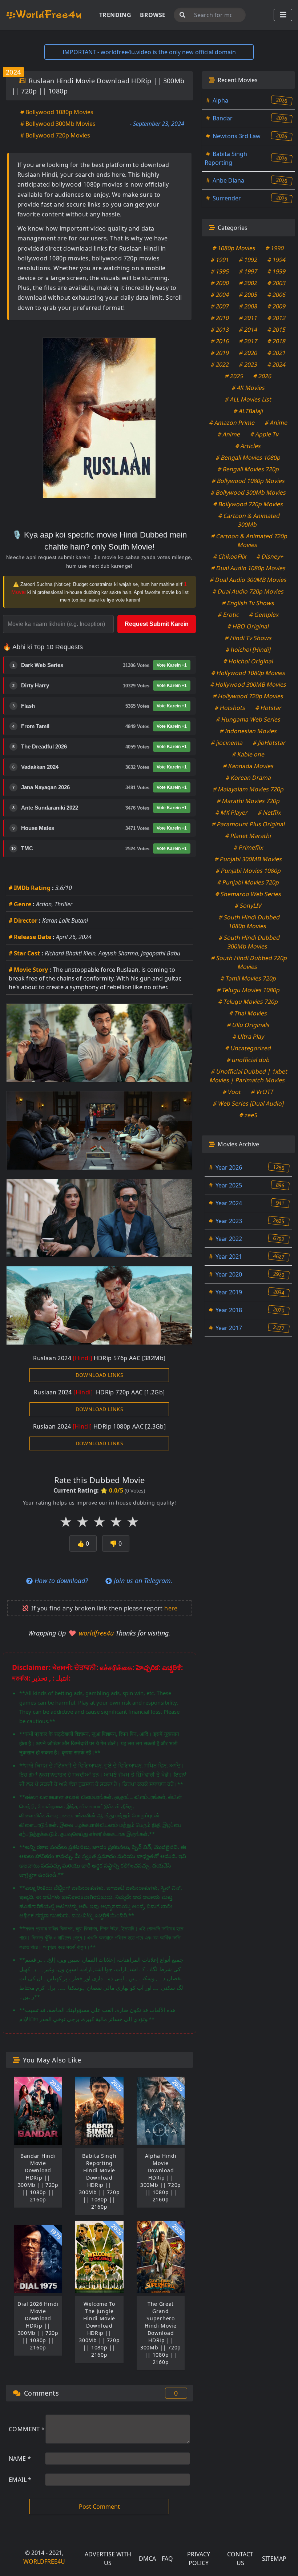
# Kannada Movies (248, 766)
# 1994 (277, 260)
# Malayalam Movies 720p (248, 789)
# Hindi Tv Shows (248, 638)
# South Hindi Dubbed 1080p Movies (249, 922)
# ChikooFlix (230, 556)
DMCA (147, 2559)
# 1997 (248, 271)
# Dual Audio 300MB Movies (248, 580)
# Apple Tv (265, 434)
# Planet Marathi (248, 836)
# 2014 (248, 330)
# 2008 (248, 306)
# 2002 (248, 283)
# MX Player (232, 812)
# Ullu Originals (248, 1025)
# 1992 (248, 260)
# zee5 (248, 1115)
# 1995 (220, 271)
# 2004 (220, 295)
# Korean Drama (248, 778)
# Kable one (248, 754)
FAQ (167, 2559)
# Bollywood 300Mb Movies (58, 124)
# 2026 (263, 376)
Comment (27, 2429)
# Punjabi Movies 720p (248, 882)
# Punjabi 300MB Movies (248, 859)
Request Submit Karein (157, 624)
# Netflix (270, 812)
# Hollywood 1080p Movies (248, 673)
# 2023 (248, 364)
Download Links (100, 1375)
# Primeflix (248, 847)
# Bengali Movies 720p (248, 469)
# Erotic (228, 615)
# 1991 (220, 260)
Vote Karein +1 (172, 665)
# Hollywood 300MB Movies (248, 684)
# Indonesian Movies (248, 731)
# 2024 (277, 364)
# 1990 (275, 248)
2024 (13, 72)
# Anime (276, 423)
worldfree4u (97, 1633)
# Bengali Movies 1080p (248, 458)
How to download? (60, 1581)
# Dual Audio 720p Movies (248, 591)
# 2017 (248, 341)
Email (20, 2480)
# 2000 (220, 283)
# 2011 (248, 318)
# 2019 (220, 353)
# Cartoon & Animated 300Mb (249, 520)
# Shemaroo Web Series (248, 894)
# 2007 (220, 306)
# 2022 (220, 364)
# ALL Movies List (248, 399)
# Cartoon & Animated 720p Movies (249, 540)
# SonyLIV (248, 906)
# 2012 (277, 318)
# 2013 (220, 330)
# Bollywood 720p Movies (55, 135)
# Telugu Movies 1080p (248, 990)
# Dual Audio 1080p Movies (248, 568)
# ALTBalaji (248, 411)
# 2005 (248, 295)
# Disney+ (270, 556)
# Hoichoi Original (248, 661)
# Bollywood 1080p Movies (57, 112)
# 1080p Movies (234, 248)
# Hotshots (230, 708)
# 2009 (277, 306)
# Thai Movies (248, 1013)
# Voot (232, 1092)
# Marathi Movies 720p (248, 801)
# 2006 (277, 295)
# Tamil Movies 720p (248, 978)
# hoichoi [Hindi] (248, 650)
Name (20, 2459)
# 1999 (277, 271)
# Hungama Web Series (248, 719)
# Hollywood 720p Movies (248, 696)
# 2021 (277, 353)
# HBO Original (248, 626)
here (171, 1608)
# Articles (248, 446)
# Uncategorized (248, 1048)
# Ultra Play (248, 1037)
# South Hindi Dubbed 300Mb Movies (249, 942)
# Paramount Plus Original (248, 824)
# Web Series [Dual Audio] (248, 1103)
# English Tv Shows (248, 603)
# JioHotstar (269, 743)
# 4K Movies (248, 388)
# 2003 (277, 283)
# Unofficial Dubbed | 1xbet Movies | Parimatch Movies (249, 1076)
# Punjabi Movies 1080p (248, 871)
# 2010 (220, 318)
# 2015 (277, 330)
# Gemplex (264, 615)
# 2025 (234, 376)
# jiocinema (227, 743)
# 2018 (277, 341)
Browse (153, 15)
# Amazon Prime (232, 423)
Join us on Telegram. (142, 1581)
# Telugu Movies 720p (248, 1002)
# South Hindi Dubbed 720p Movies (249, 962)
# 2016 (220, 341)
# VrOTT (263, 1092)
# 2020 (248, 353)
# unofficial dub (248, 1060)
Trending (115, 15)
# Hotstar (269, 708)
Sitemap (274, 2559)
